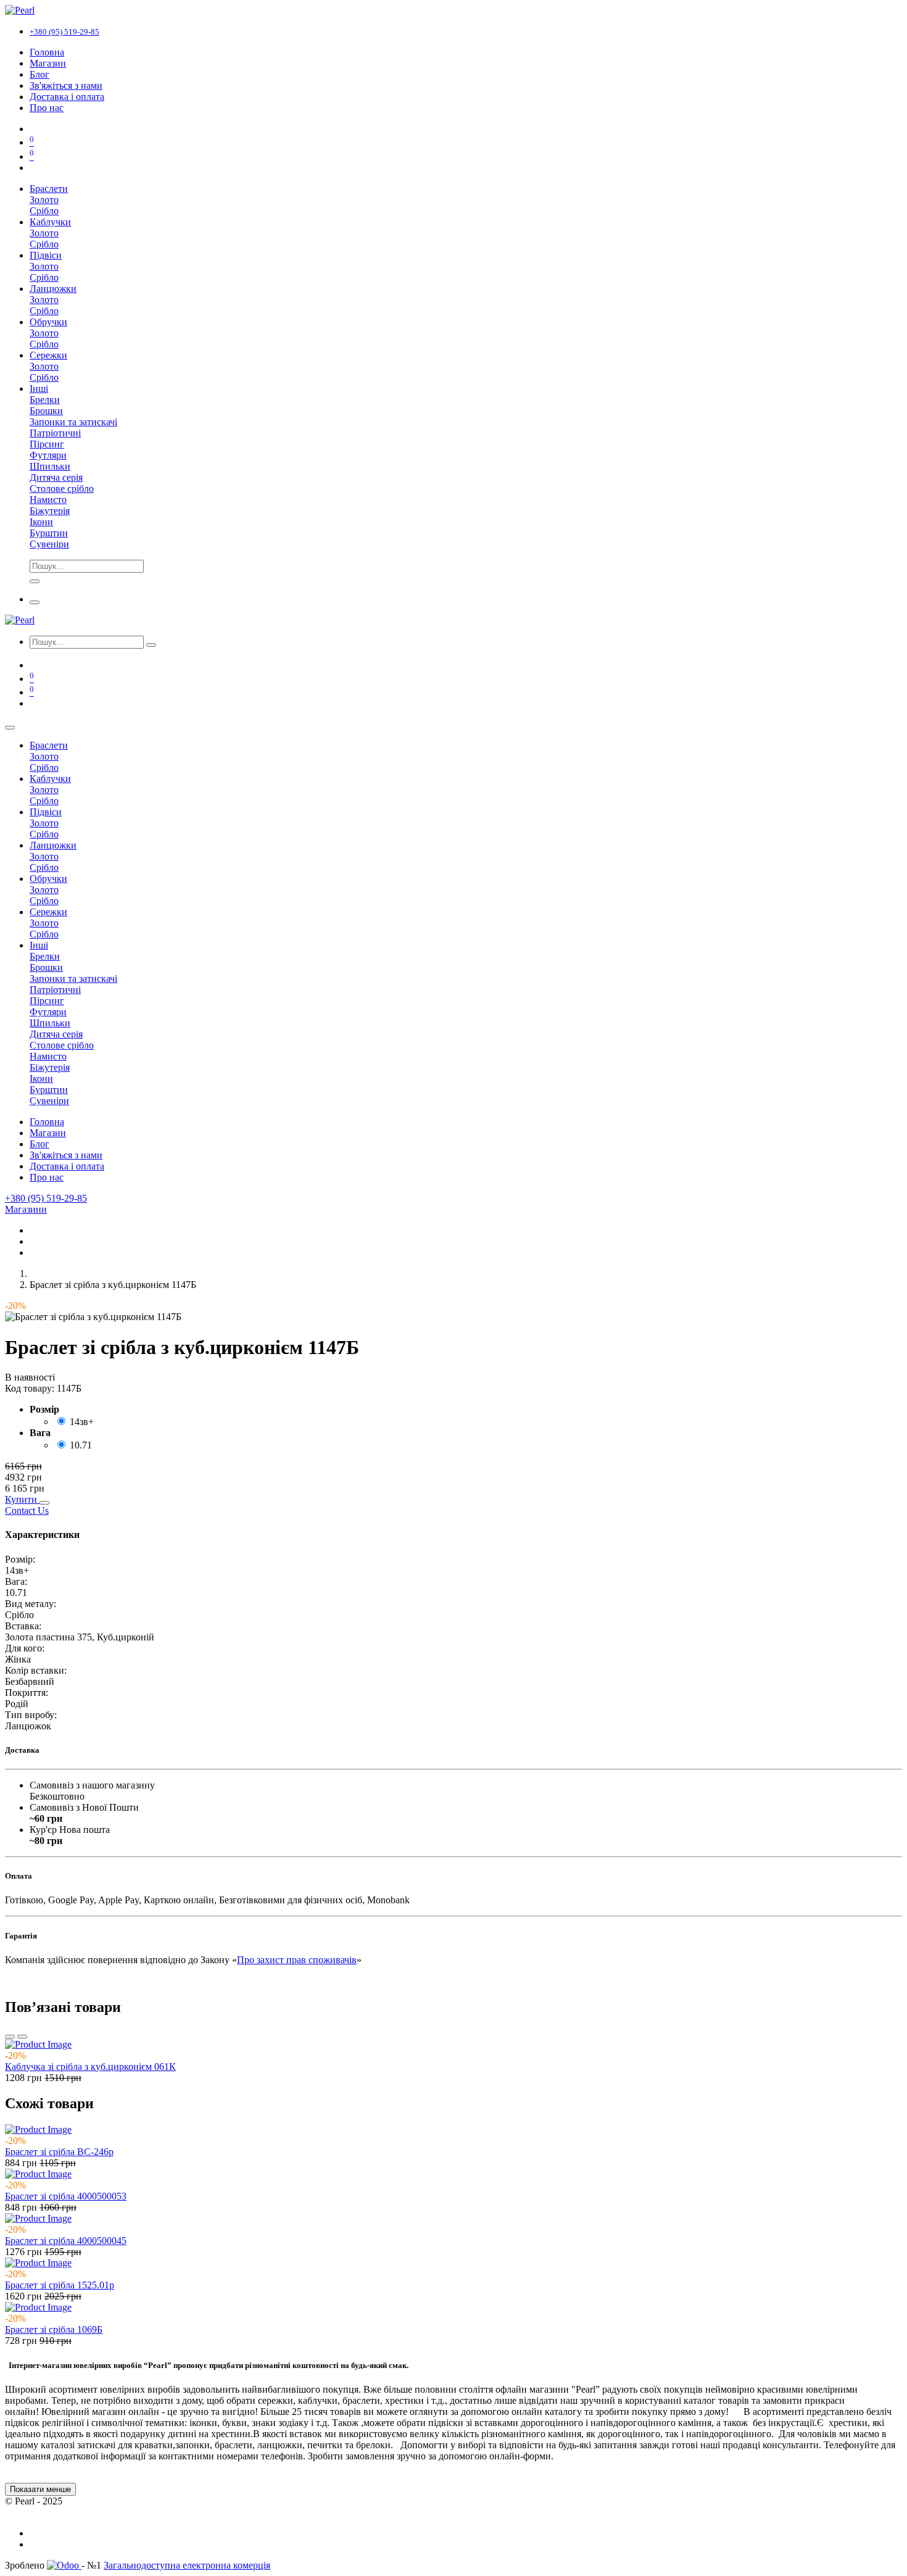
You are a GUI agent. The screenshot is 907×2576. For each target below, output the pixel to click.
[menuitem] (47, 52)
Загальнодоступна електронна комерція (187, 2565)
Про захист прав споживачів (297, 1960)
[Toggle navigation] (35, 602)
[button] (22, 1499)
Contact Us (27, 1510)
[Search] (35, 581)
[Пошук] (151, 645)
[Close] (10, 728)
